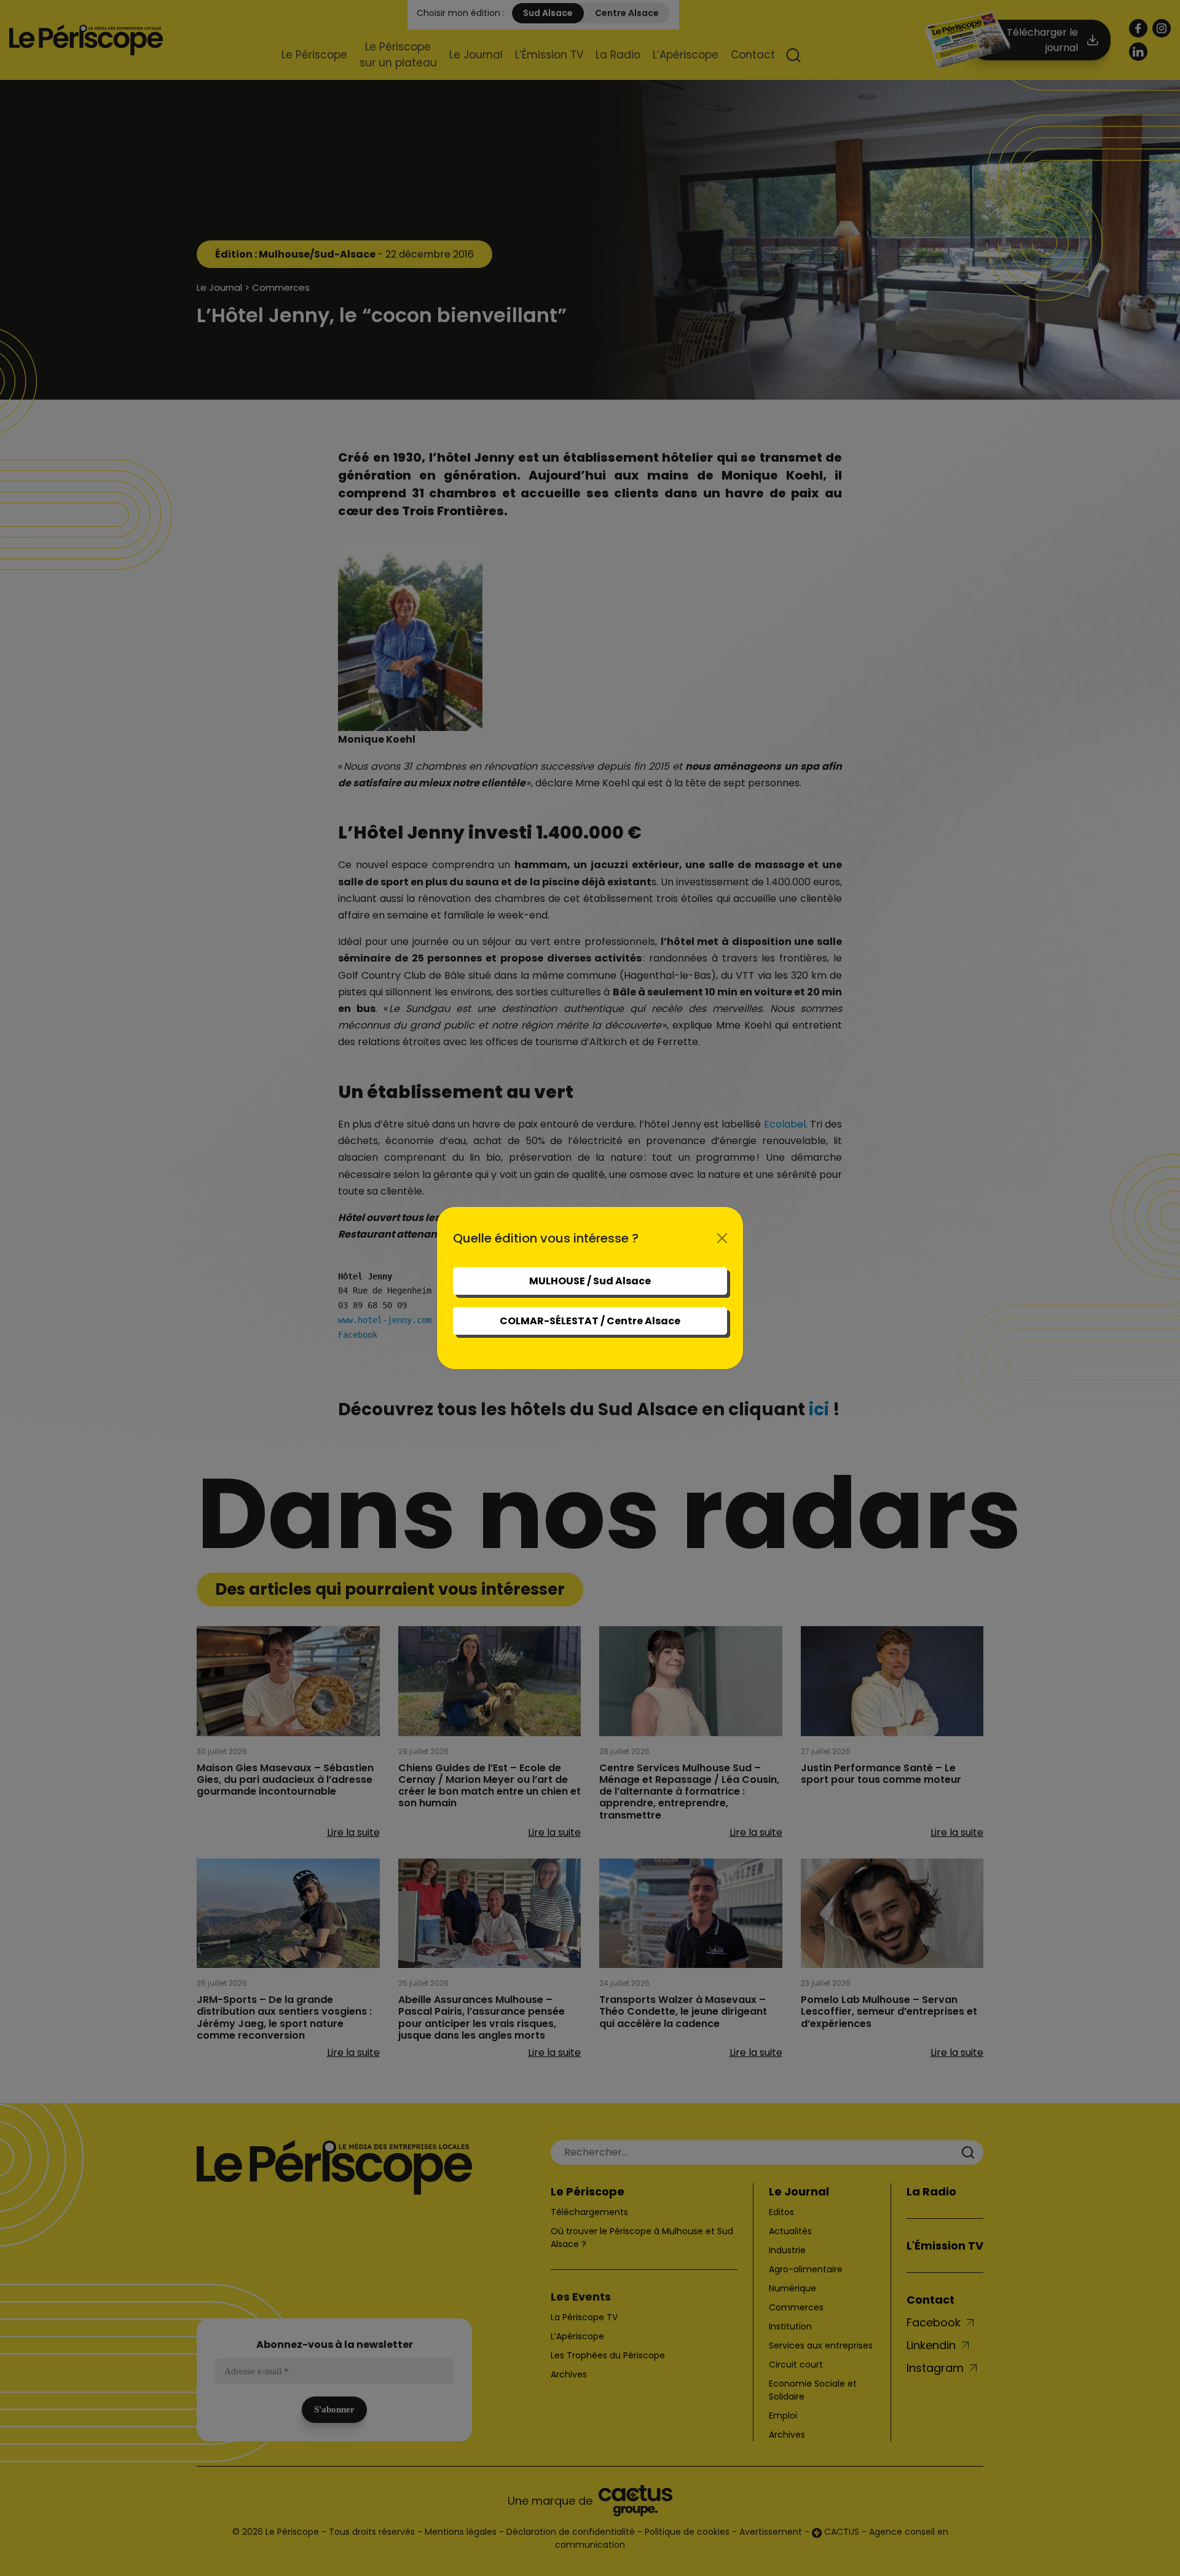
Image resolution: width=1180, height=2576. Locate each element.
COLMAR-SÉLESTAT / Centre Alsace (590, 1321)
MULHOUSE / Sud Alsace (590, 1281)
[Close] (722, 1238)
